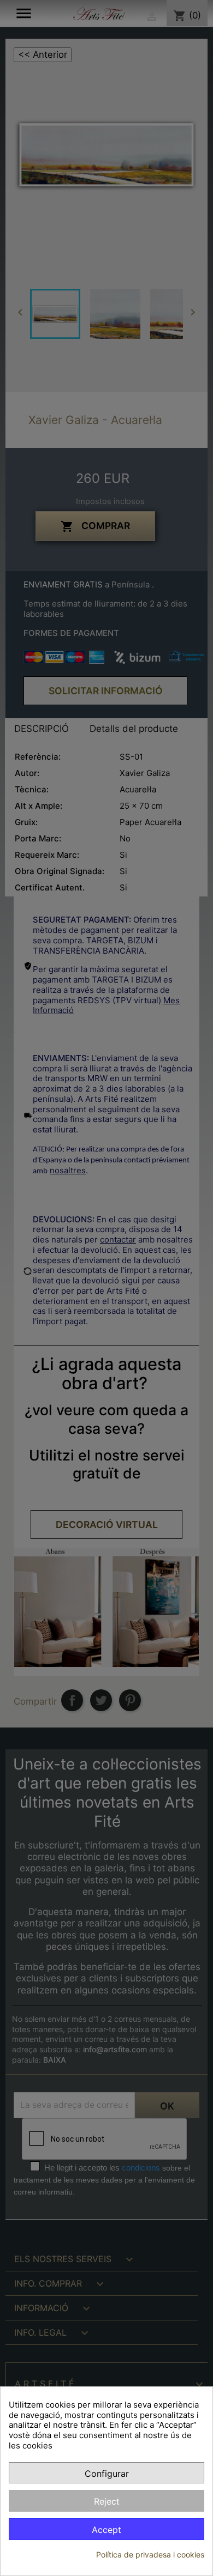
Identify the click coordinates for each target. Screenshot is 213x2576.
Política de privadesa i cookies (150, 2554)
